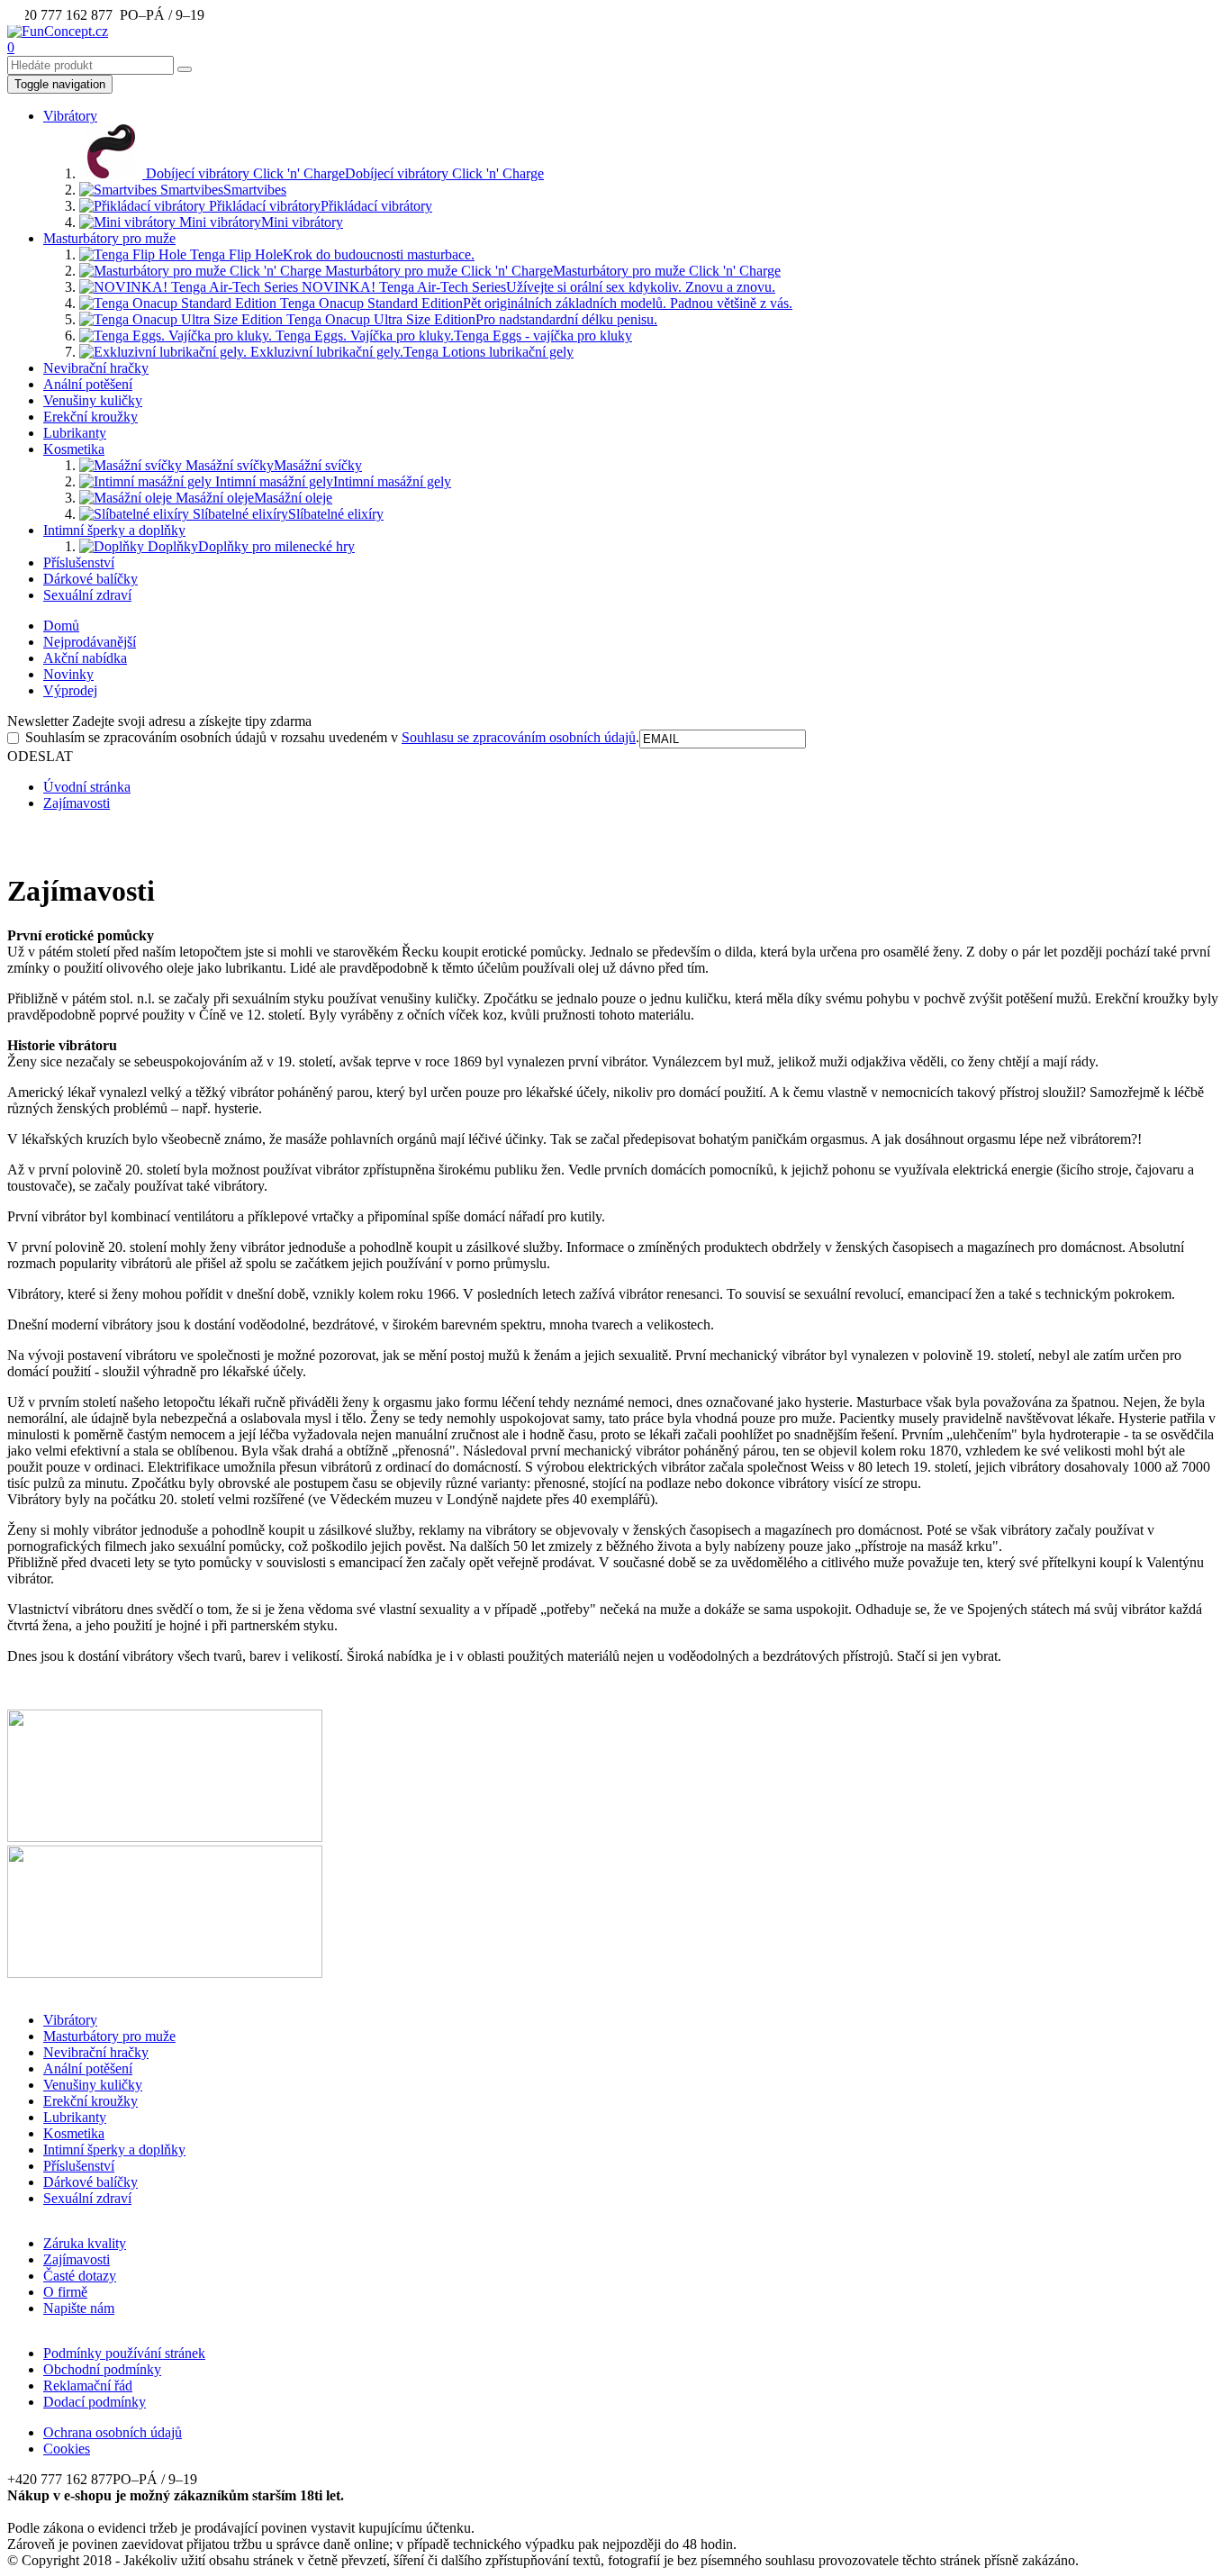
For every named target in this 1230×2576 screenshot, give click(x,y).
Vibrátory (70, 116)
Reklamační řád (88, 2386)
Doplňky (249, 546)
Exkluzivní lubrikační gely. (410, 352)
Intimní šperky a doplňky (114, 530)
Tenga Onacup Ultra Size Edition (470, 319)
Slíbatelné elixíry (286, 514)
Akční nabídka (85, 658)
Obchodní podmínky (102, 2369)
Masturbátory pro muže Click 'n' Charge (551, 271)
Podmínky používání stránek (124, 2353)
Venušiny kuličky (93, 400)
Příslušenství (79, 562)
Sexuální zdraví (87, 595)
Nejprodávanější (90, 642)
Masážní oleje (252, 498)
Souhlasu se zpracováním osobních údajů (519, 737)
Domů (61, 626)
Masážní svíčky (272, 465)
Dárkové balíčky (90, 579)
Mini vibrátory (259, 222)
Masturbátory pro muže (109, 238)
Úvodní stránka (87, 787)
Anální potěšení (88, 384)
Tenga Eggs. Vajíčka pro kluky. (452, 336)
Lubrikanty (75, 433)
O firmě (65, 2292)
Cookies (67, 2449)
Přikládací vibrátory (319, 206)
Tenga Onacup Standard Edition (534, 303)
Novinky (68, 674)
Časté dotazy (80, 2276)
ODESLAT (40, 756)
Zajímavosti (77, 803)
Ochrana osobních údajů (113, 2432)
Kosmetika (74, 449)
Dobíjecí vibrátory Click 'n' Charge (343, 173)
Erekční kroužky (90, 417)
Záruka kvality (85, 2243)
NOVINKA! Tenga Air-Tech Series (537, 287)
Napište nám (79, 2308)
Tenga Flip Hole (330, 254)
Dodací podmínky (95, 2402)
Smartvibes (222, 190)
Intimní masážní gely (331, 481)
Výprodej (70, 690)
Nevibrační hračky (96, 368)
